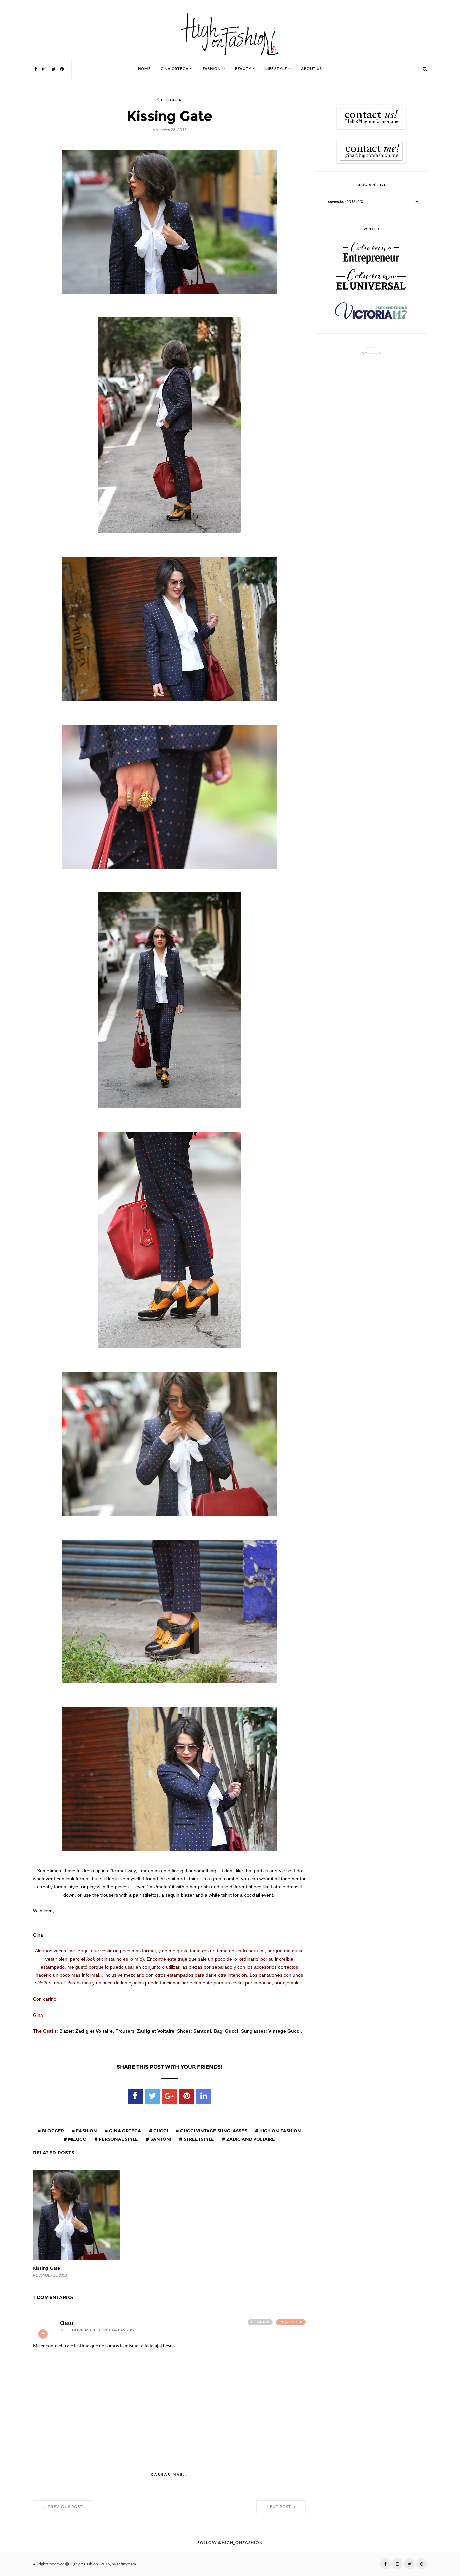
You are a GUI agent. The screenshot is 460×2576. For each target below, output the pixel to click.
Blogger (172, 100)
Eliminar (260, 2322)
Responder (291, 2322)
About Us (311, 69)
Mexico (77, 2139)
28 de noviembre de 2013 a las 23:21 (98, 2330)
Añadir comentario (43, 2334)
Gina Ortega (175, 69)
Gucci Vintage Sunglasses (213, 2131)
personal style (118, 2139)
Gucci (160, 2131)
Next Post (279, 2507)
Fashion (212, 69)
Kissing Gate (46, 2268)
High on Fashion (280, 2131)
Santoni (160, 2139)
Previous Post (65, 2507)
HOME (144, 69)
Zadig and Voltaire (250, 2139)
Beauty (243, 69)
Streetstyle (198, 2139)
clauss (67, 2323)
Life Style (276, 69)
